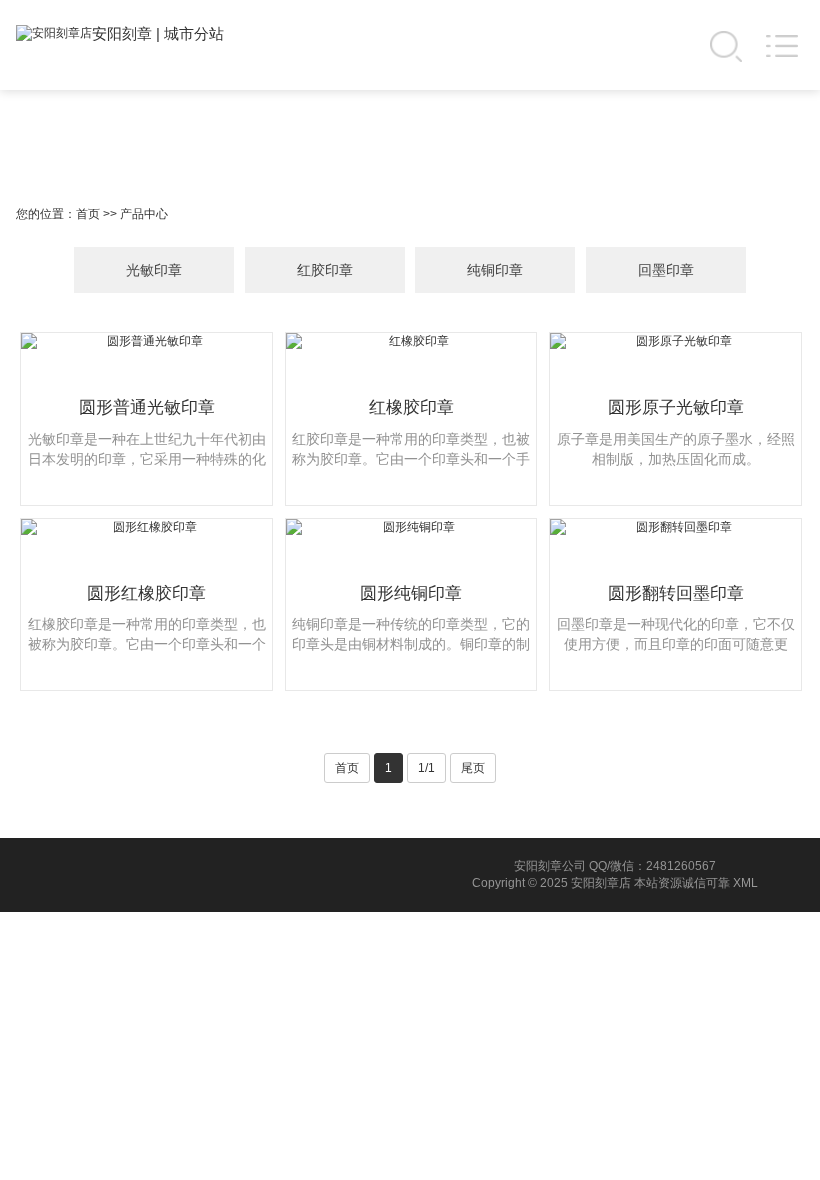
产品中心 (144, 214)
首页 (88, 214)
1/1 (426, 768)
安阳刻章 (122, 33)
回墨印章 (666, 270)
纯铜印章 (495, 270)
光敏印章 (154, 270)
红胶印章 (325, 270)
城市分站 (194, 33)
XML (745, 883)
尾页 (473, 768)
